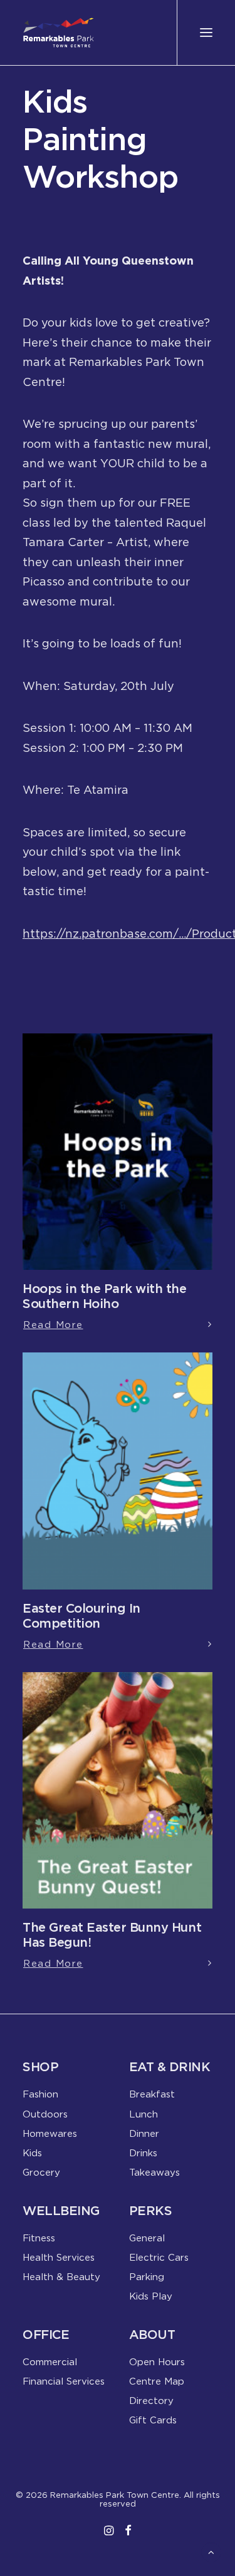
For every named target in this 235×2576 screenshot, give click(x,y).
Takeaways (154, 2172)
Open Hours (157, 2361)
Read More (53, 1324)
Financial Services (64, 2381)
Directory (151, 2400)
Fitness (39, 2238)
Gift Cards (153, 2420)
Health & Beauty (61, 2276)
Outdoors (45, 2114)
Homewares (50, 2133)
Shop (40, 2066)
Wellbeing (61, 2210)
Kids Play (151, 2296)
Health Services (59, 2257)
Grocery (41, 2172)
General (147, 2238)
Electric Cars (159, 2257)
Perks (151, 2210)
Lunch (144, 2114)
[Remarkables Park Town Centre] (59, 33)
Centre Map (157, 2381)
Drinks (143, 2153)
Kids (32, 2153)
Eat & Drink (170, 2066)
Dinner (144, 2133)
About (152, 2334)
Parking (147, 2276)
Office (46, 2334)
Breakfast (152, 2094)
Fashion (40, 2094)
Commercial (50, 2361)
